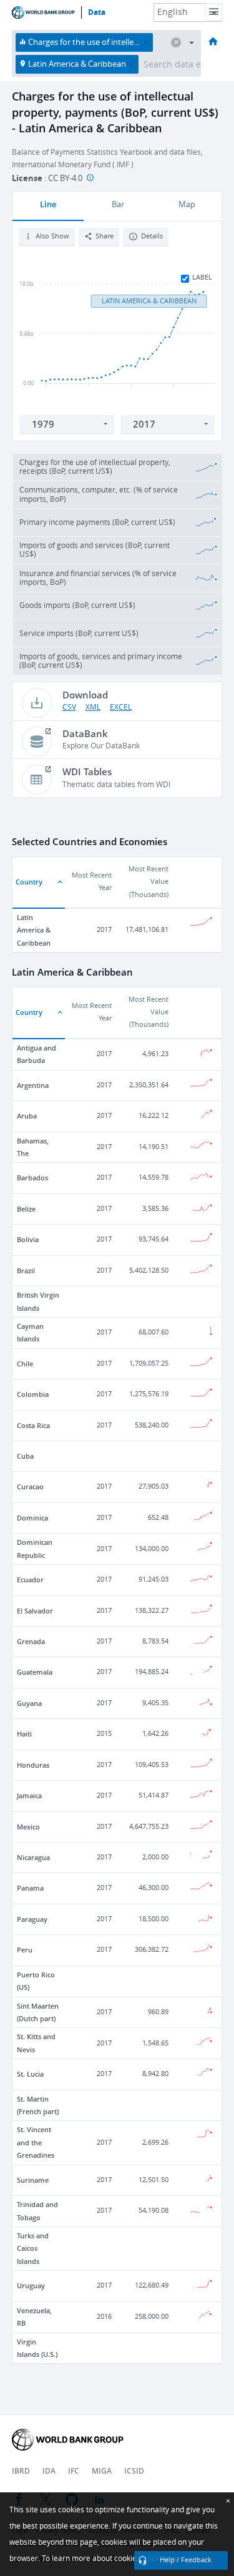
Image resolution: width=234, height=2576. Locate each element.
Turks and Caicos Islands (33, 2248)
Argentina (33, 1085)
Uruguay (31, 2285)
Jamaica (29, 1795)
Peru (25, 1950)
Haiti (24, 1734)
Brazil (26, 1271)
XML (93, 707)
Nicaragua (33, 1857)
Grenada (31, 1641)
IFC (74, 2471)
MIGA (102, 2471)
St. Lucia (30, 2074)
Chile (25, 1364)
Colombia (33, 1394)
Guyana (29, 1703)
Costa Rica (33, 1425)
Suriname (33, 2180)
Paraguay (32, 1919)
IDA (49, 2471)
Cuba (25, 1456)
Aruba (27, 1116)
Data (97, 12)
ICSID (134, 2471)
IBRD (21, 2471)
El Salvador (35, 1611)
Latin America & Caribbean (34, 930)
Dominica (32, 1518)
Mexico (28, 1827)
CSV (69, 707)
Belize (26, 1209)
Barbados (32, 1178)
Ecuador (30, 1579)
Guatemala (35, 1672)
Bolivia (28, 1239)
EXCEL (121, 707)
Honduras (33, 1765)
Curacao (30, 1486)
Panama (30, 1888)
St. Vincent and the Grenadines (36, 2142)
